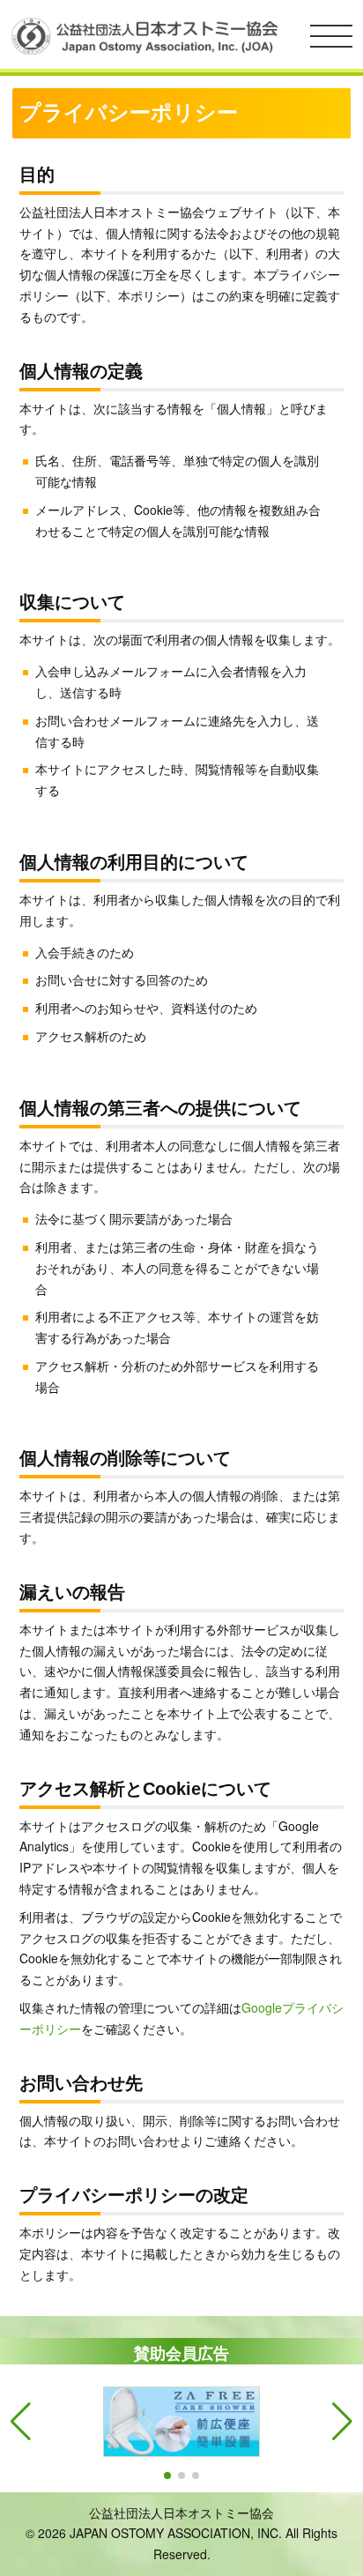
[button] (167, 2475)
